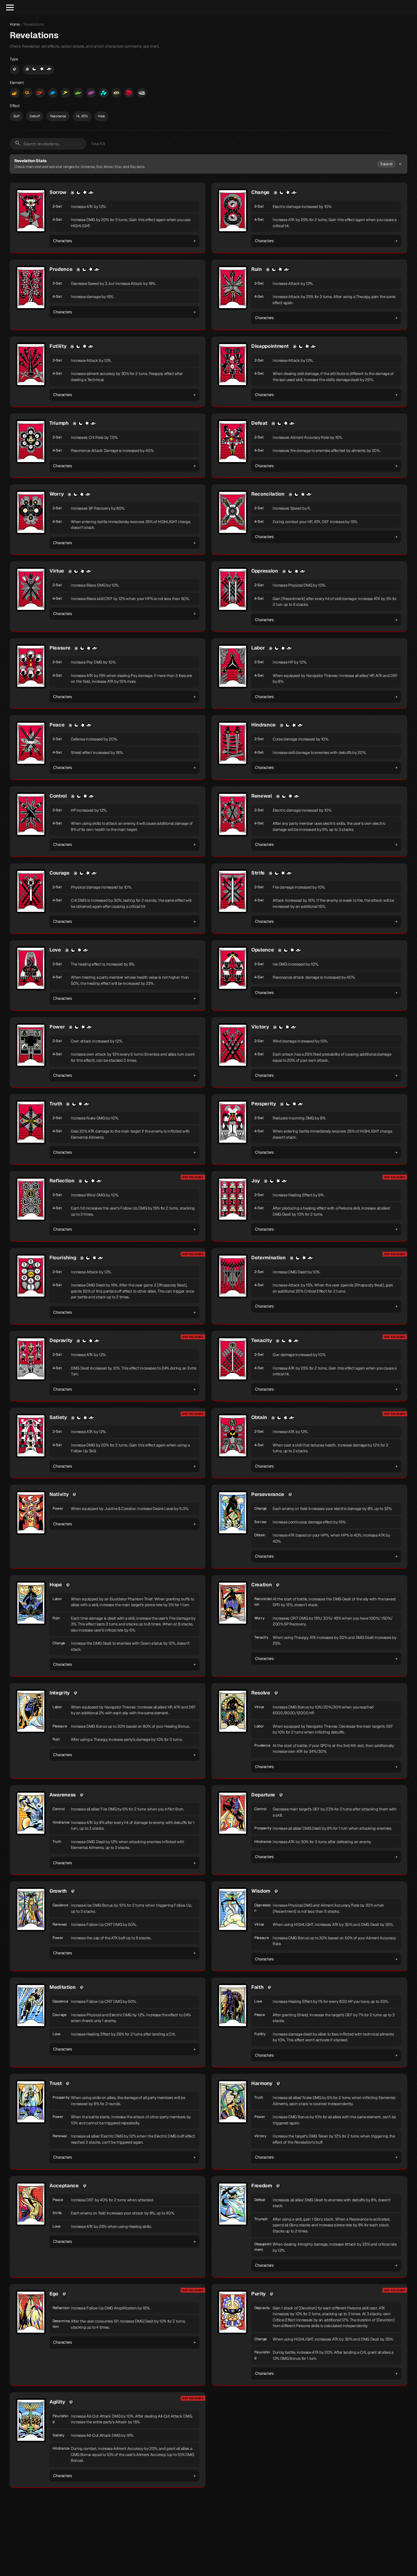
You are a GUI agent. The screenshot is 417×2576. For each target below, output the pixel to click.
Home (15, 24)
